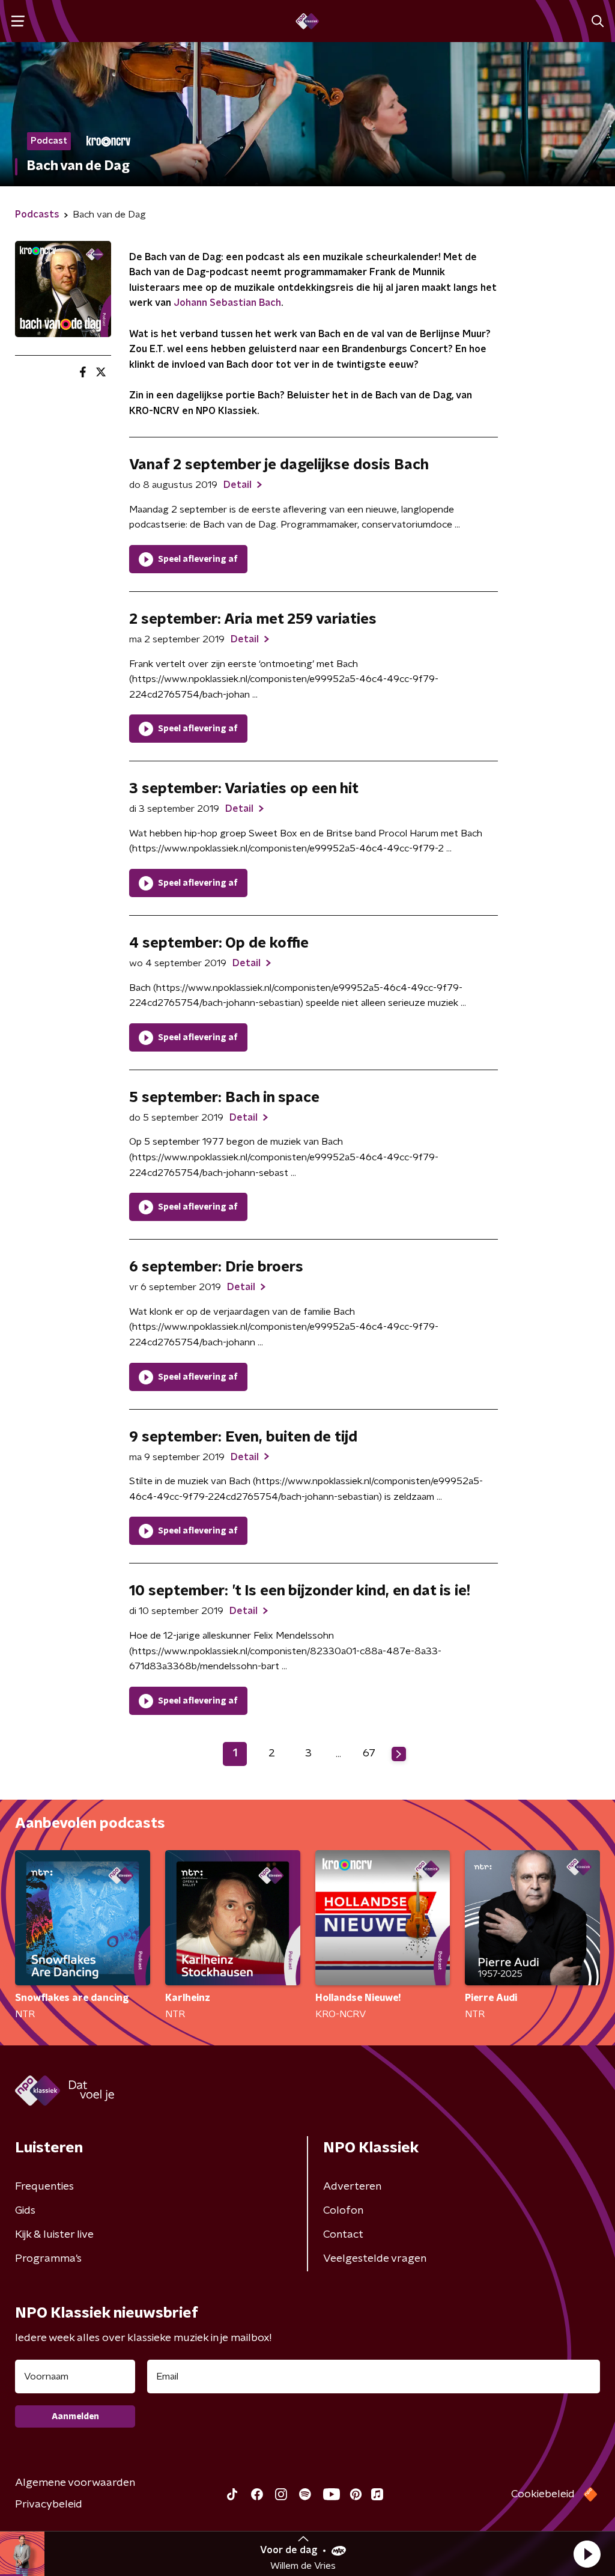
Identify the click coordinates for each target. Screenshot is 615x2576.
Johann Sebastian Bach (227, 303)
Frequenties (44, 2187)
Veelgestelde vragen (375, 2259)
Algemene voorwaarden (75, 2483)
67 (369, 1753)
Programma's (48, 2259)
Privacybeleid (49, 2504)
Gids (25, 2211)
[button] (587, 2554)
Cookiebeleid (543, 2494)
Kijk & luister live (54, 2235)
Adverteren (352, 2187)
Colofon (343, 2211)
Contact (343, 2235)
